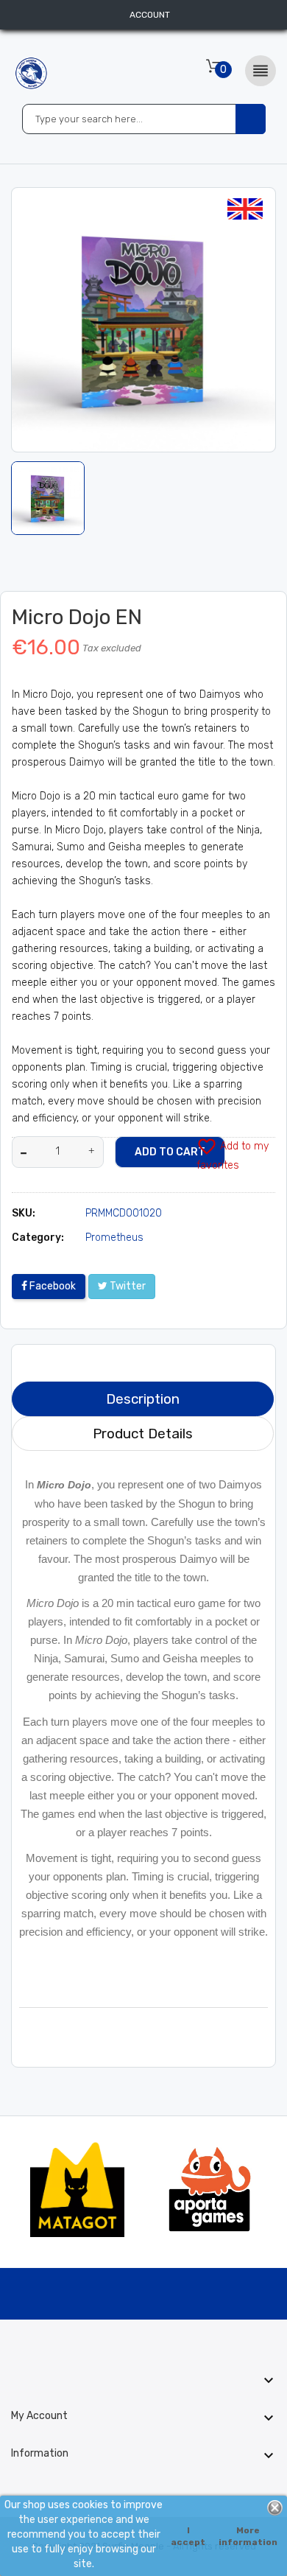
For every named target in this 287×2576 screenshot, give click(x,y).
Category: (38, 1238)
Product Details (143, 1434)
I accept (188, 2536)
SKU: (24, 1213)
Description (143, 1399)
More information (248, 2536)
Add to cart (170, 1152)
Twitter (127, 1286)
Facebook (52, 1286)
